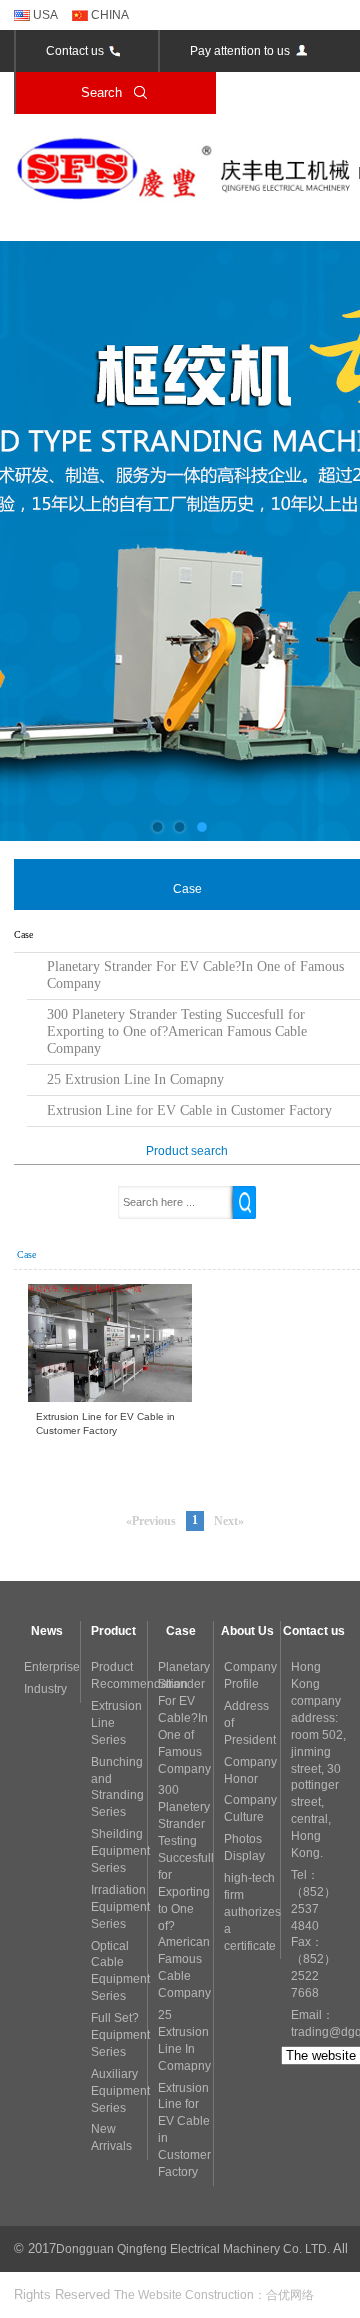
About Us (247, 1631)
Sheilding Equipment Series (120, 1851)
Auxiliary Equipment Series (120, 2091)
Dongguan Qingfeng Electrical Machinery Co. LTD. (193, 2249)
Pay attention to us (240, 51)
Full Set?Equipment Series (120, 2035)
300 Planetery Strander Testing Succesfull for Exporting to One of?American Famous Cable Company (177, 1031)
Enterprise (52, 1667)
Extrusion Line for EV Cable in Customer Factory (189, 1110)
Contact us (75, 51)
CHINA (108, 15)
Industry (45, 1689)
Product (113, 1631)
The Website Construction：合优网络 (214, 2295)
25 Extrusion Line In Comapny (135, 1079)
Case (181, 1631)
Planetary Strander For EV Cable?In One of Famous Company (195, 975)
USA (44, 15)
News (47, 1631)
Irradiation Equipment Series (120, 1907)
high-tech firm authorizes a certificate (252, 1912)
